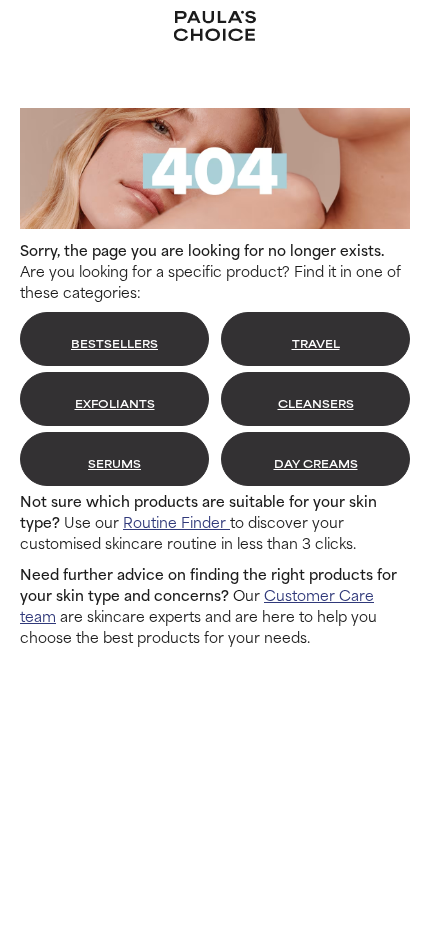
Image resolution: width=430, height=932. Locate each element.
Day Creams (316, 463)
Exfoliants (115, 403)
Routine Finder (176, 521)
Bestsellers (114, 343)
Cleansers (316, 403)
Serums (114, 463)
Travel (316, 343)
